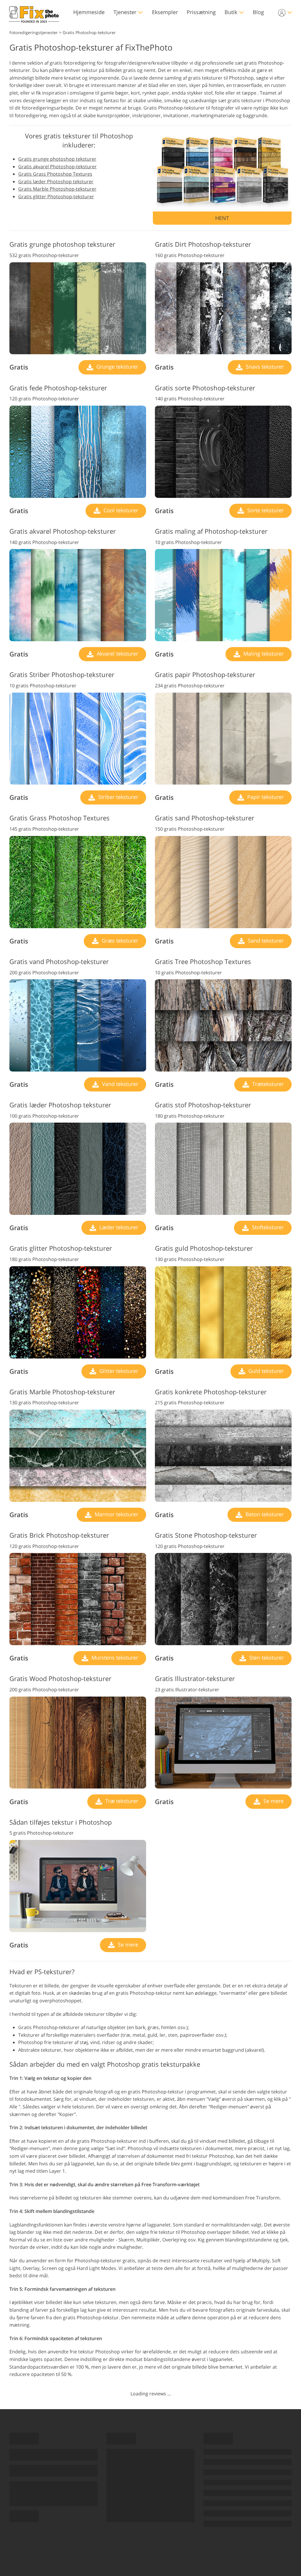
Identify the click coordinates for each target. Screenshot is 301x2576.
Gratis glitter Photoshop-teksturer (56, 197)
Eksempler (165, 12)
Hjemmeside (89, 12)
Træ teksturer (121, 1801)
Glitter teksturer (118, 1371)
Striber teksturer (117, 797)
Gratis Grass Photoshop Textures (55, 174)
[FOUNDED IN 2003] (34, 12)
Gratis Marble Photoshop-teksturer (57, 189)
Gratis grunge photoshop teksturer (57, 159)
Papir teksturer (265, 797)
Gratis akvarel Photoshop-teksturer (57, 167)
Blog (258, 12)
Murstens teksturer (114, 1658)
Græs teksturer (119, 941)
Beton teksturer (264, 1514)
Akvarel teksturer (117, 654)
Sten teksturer (266, 1658)
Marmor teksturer (116, 1514)
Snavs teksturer (264, 367)
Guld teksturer (265, 1371)
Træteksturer (267, 1084)
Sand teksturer (265, 941)
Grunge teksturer (117, 367)
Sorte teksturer (265, 510)
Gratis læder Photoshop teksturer (56, 182)
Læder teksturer (118, 1227)
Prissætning (201, 12)
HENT (222, 218)
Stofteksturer (267, 1227)
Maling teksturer (263, 654)
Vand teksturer (119, 1084)
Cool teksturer (120, 510)
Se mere (273, 1801)
